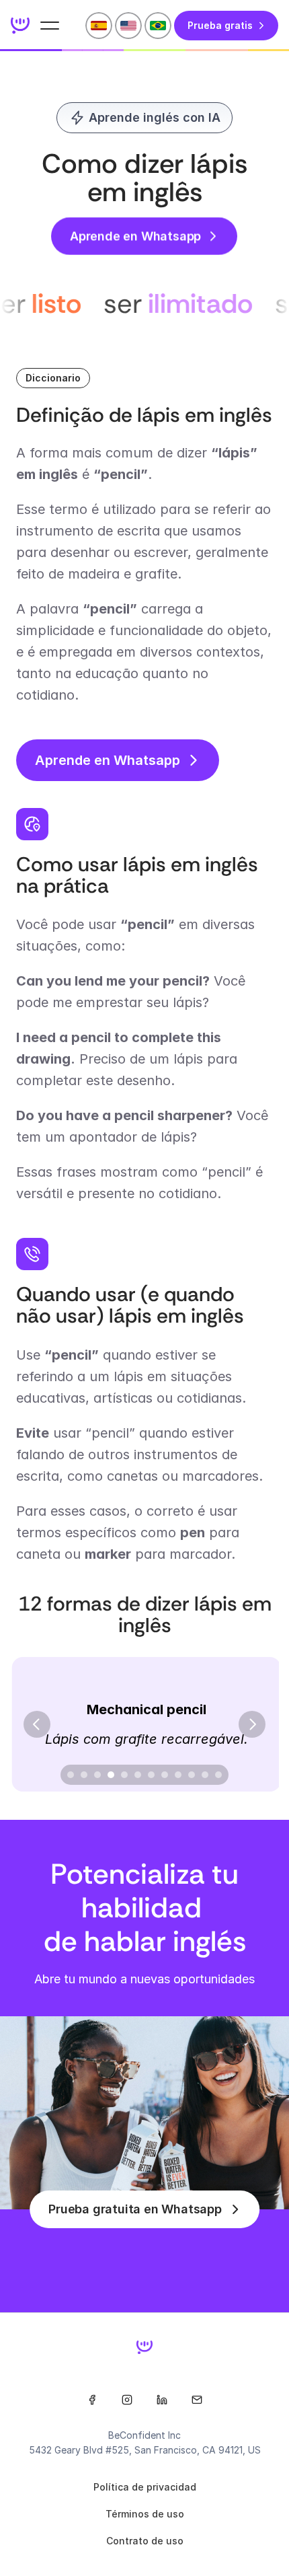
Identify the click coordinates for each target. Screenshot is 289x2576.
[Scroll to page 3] (97, 1775)
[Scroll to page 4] (111, 1775)
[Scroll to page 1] (69, 1775)
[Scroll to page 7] (151, 1775)
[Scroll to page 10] (192, 1775)
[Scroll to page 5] (124, 1775)
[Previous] (37, 1724)
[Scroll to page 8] (165, 1775)
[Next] (252, 1724)
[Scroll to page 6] (138, 1775)
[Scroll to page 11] (205, 1775)
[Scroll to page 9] (178, 1775)
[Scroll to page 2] (84, 1775)
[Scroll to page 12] (220, 1775)
